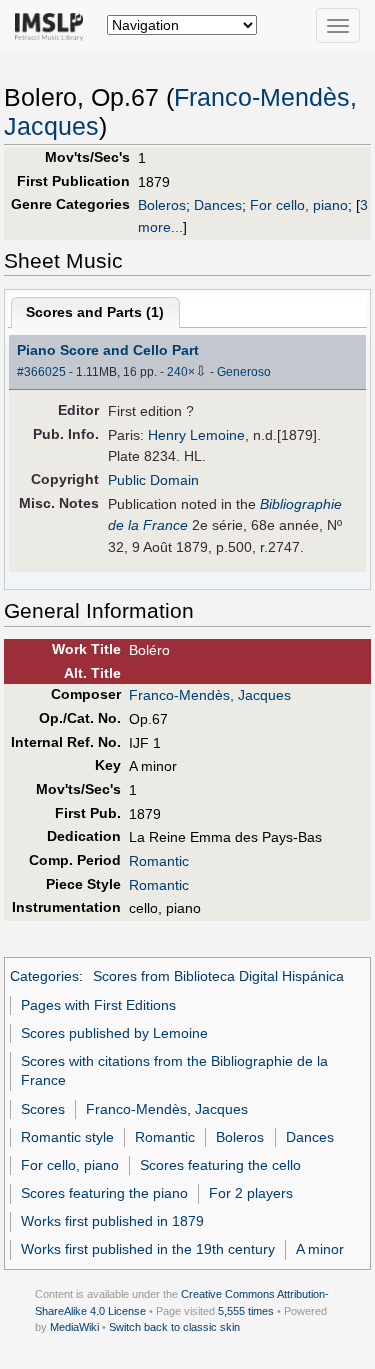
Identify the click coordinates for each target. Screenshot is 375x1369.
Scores (43, 1109)
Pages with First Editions (98, 1005)
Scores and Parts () (95, 312)
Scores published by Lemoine (114, 1033)
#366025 (41, 372)
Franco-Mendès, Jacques (210, 695)
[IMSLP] (53, 25)
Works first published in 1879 (112, 1221)
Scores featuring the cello (220, 1165)
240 (177, 372)
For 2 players (251, 1193)
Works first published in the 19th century (148, 1249)
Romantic (159, 861)
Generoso (244, 372)
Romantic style (67, 1137)
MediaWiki (74, 1327)
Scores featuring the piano (104, 1193)
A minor (320, 1249)
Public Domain (153, 480)
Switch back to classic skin (174, 1327)
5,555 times (246, 1311)
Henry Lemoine (196, 435)
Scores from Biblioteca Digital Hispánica (218, 976)
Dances (218, 205)
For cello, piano (299, 205)
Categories (44, 976)
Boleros (162, 205)
